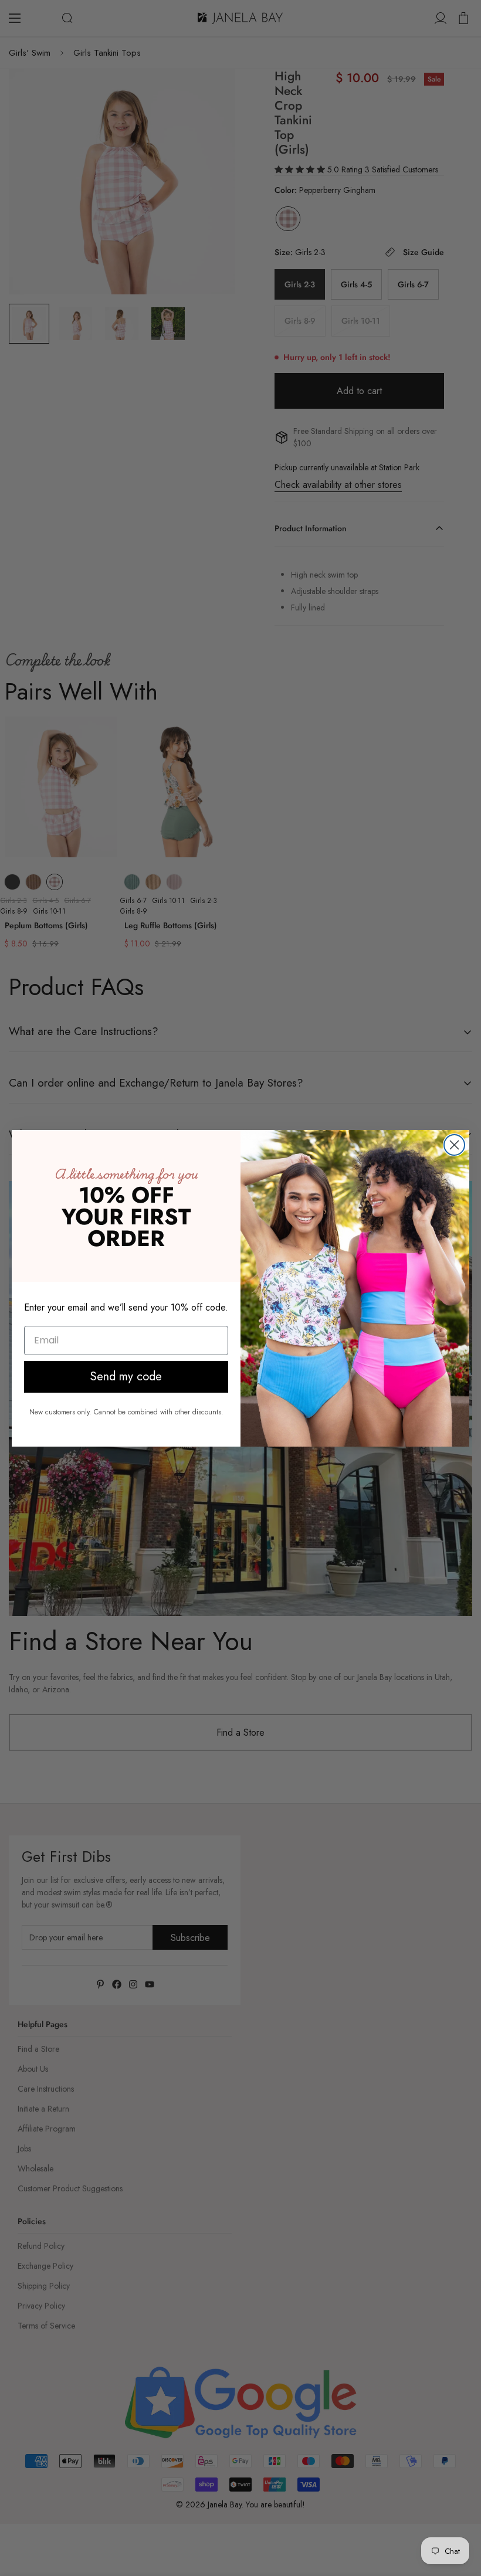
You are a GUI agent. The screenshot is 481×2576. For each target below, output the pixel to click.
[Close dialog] (454, 1145)
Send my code (126, 1377)
